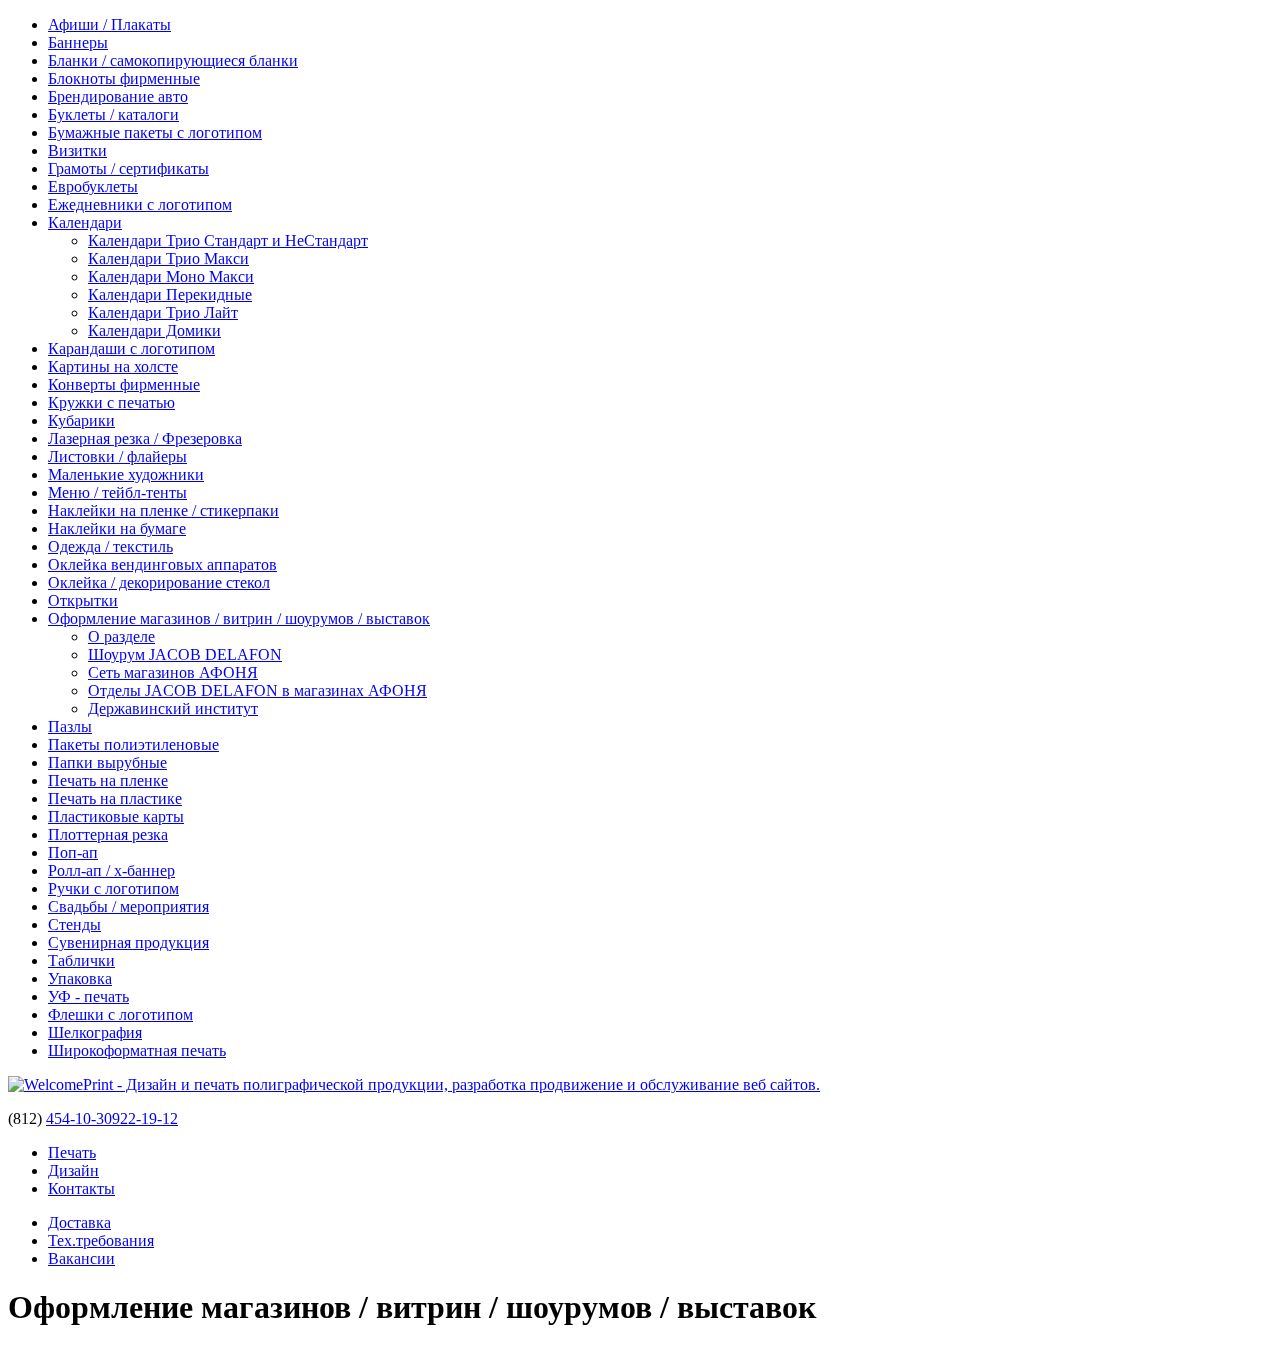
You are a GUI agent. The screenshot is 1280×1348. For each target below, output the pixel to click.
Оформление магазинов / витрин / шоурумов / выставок (239, 618)
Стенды (74, 924)
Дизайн (73, 1170)
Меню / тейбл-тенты (117, 492)
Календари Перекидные (170, 294)
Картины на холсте (113, 366)
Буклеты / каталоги (113, 114)
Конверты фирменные (124, 384)
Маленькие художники (126, 474)
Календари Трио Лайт (163, 312)
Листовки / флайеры (117, 456)
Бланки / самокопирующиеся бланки (173, 60)
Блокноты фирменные (124, 78)
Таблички (81, 960)
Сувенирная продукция (128, 942)
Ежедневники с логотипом (140, 204)
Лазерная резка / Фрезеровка (145, 438)
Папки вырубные (107, 762)
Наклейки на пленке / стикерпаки (163, 510)
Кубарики (81, 420)
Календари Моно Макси (171, 276)
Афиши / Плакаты (109, 24)
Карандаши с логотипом (131, 348)
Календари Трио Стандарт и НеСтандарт (228, 240)
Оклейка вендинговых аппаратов (162, 564)
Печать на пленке (108, 780)
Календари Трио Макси (168, 258)
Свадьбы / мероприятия (128, 906)
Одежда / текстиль (110, 546)
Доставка (79, 1222)
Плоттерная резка (108, 834)
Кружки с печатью (111, 402)
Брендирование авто (118, 96)
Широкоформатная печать (137, 1050)
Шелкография (95, 1032)
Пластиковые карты (116, 816)
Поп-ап (73, 852)
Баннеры (78, 42)
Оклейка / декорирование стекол (159, 582)
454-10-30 (79, 1118)
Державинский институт (173, 708)
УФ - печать (88, 996)
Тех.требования (101, 1240)
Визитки (77, 150)
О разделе (121, 636)
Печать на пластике (115, 798)
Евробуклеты (93, 186)
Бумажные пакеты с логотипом (155, 132)
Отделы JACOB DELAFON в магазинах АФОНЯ (257, 690)
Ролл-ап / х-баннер (111, 870)
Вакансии (81, 1258)
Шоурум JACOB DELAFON (185, 654)
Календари (85, 222)
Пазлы (70, 726)
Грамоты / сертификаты (128, 168)
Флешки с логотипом (120, 1014)
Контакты (81, 1188)
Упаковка (80, 978)
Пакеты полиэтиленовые (133, 744)
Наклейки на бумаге (117, 528)
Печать (72, 1152)
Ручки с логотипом (113, 888)
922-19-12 (145, 1118)
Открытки (83, 600)
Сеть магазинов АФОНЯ (173, 672)
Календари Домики (154, 330)
